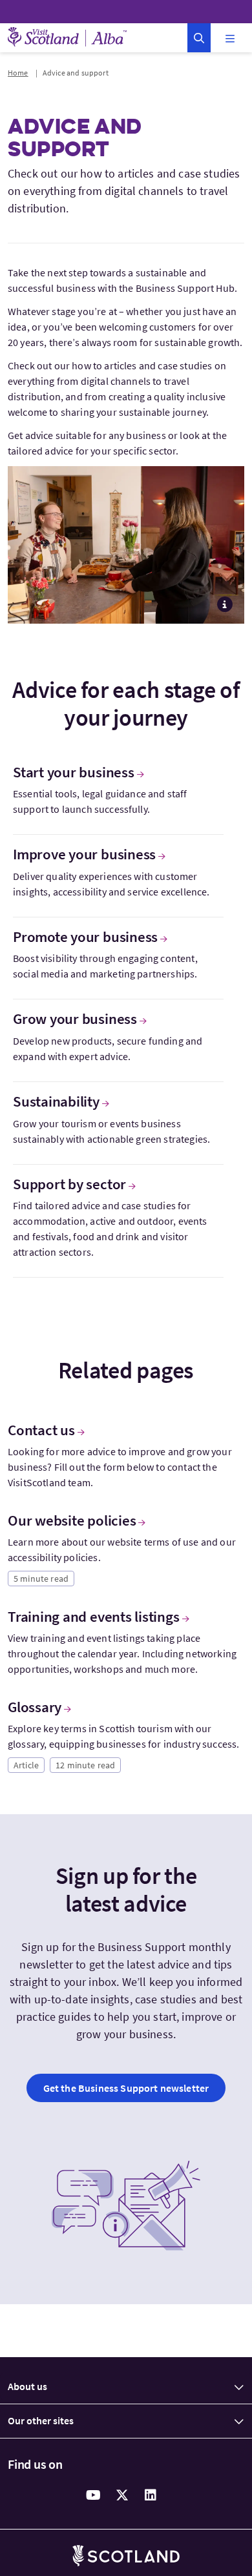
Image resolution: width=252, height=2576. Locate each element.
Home (18, 73)
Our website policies (72, 1520)
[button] (199, 38)
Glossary (35, 1707)
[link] (126, 2088)
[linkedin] (151, 2495)
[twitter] (122, 2495)
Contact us (41, 1430)
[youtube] (94, 2495)
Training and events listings (94, 1617)
